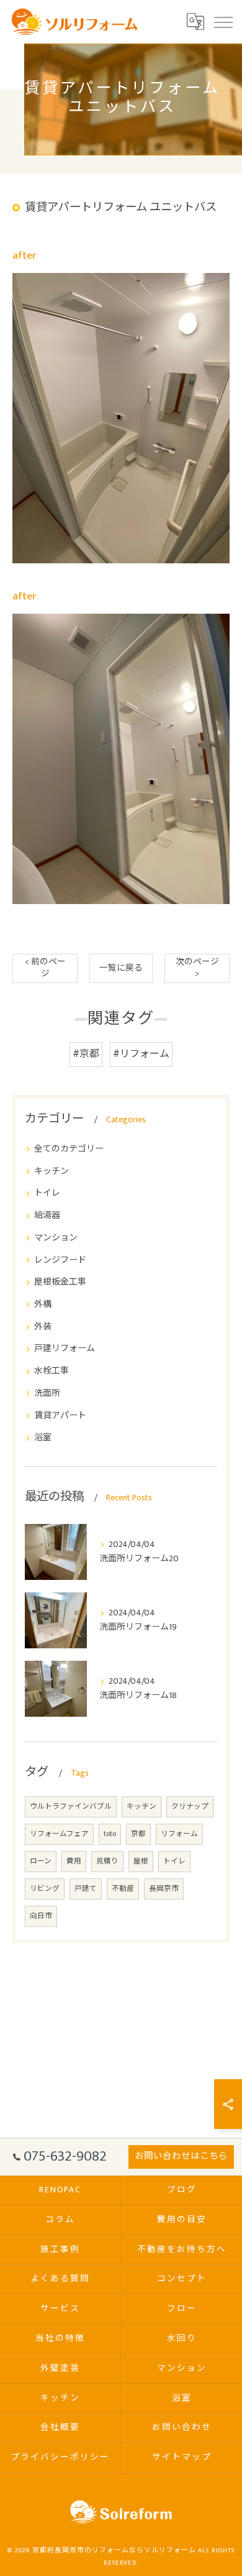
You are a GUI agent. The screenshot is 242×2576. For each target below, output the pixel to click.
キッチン (52, 1171)
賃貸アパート (60, 1415)
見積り (107, 1861)
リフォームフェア (59, 1834)
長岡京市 (164, 1889)
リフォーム (179, 1834)
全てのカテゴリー (69, 1149)
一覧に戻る (121, 968)
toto (110, 1834)
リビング (45, 1889)
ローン (41, 1861)
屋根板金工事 (60, 1282)
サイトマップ (182, 2457)
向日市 (41, 1916)
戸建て (86, 1889)
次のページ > (197, 968)
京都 (138, 1834)
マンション (56, 1238)
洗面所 (47, 1393)
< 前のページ (45, 968)
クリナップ (190, 1807)
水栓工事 (52, 1371)
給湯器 (47, 1215)
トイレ (47, 1193)
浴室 (43, 1437)
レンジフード (60, 1260)
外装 (43, 1327)
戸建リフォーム (65, 1348)
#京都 (86, 1054)
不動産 (123, 1889)
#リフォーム (141, 1054)
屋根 (141, 1861)
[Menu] (223, 22)
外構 (43, 1304)
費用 (74, 1861)
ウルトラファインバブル (71, 1807)
